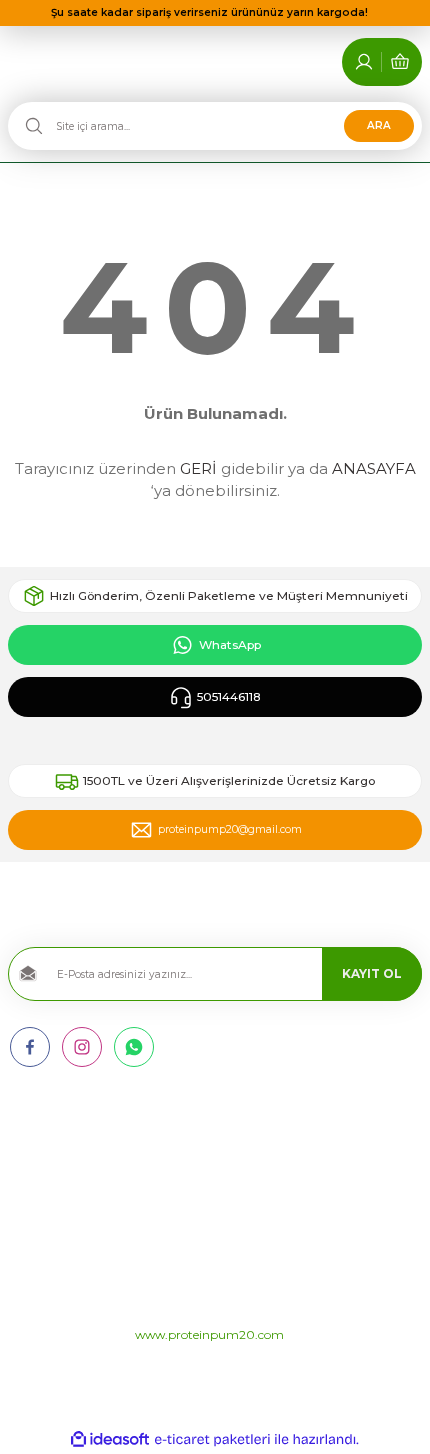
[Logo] (215, 740)
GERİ (198, 468)
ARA (379, 125)
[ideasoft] (110, 1440)
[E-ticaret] (212, 1439)
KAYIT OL (372, 973)
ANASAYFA (374, 468)
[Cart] (400, 62)
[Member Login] (364, 62)
